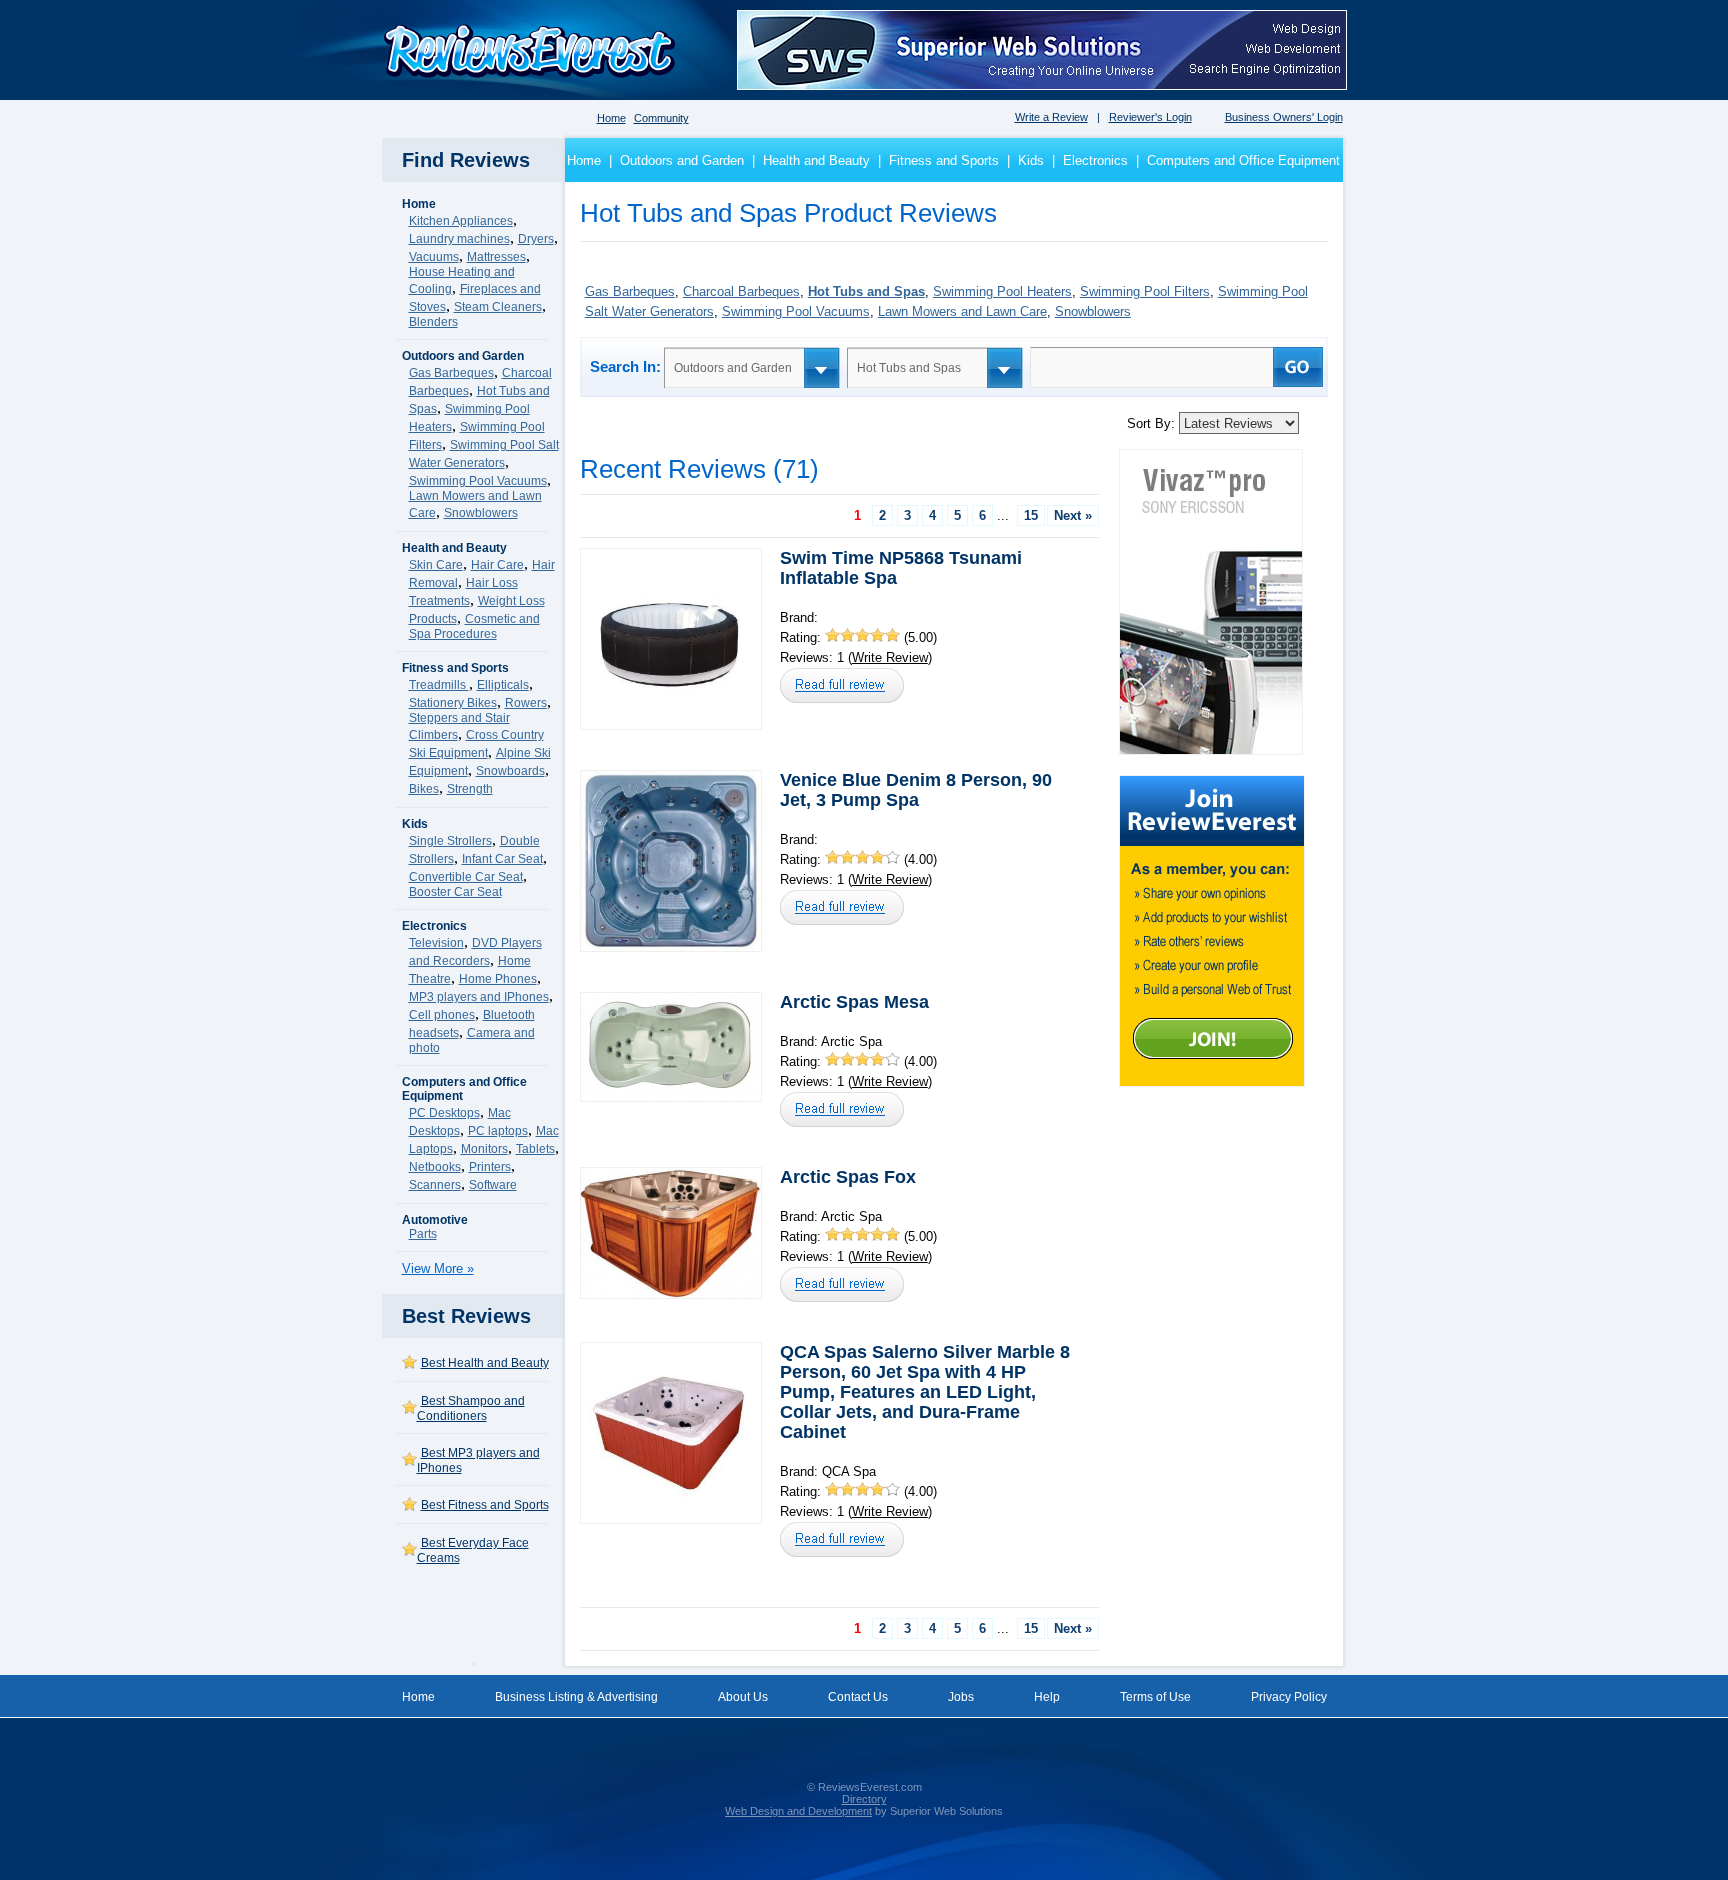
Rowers (526, 703)
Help (1047, 1697)
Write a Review (1051, 117)
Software (493, 1185)
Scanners (435, 1185)
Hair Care (497, 565)
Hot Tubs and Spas (866, 291)
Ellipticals (503, 685)
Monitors (484, 1149)
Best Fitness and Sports (485, 1505)
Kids (1031, 160)
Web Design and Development (798, 1811)
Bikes (424, 789)
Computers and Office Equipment (1243, 160)
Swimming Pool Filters (1145, 291)
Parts (423, 1234)
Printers (490, 1167)
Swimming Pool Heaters (1002, 291)
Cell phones (442, 1015)
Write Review (890, 657)
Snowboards (510, 771)
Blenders (433, 322)
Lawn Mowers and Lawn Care (962, 311)
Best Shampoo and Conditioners (471, 1408)
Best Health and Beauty (485, 1363)
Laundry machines (459, 239)
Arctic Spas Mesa (854, 1002)
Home (611, 118)
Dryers (536, 239)
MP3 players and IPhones (479, 997)
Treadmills (439, 685)
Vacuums (434, 257)
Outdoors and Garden (682, 160)
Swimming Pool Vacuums (478, 481)
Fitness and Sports (944, 160)
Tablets (535, 1149)
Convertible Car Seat (466, 877)
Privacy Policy (1289, 1697)
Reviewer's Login (1150, 117)
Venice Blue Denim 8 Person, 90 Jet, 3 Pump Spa (916, 790)
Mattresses (496, 257)
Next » (1073, 515)
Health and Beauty (816, 160)
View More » (438, 1268)
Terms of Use (1155, 1697)
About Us (743, 1697)
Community (661, 118)
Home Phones (498, 979)
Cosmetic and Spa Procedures (474, 626)
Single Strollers (450, 841)
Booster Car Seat (455, 892)
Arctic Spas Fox (848, 1177)
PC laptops (498, 1131)
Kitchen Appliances (461, 221)
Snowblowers (481, 513)
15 (1031, 515)
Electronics (1095, 160)
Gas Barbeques (451, 373)
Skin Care (436, 565)
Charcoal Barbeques (741, 291)
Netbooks (435, 1167)
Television (436, 943)
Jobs (961, 1697)
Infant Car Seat (502, 859)
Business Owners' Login (1284, 117)
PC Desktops (444, 1113)
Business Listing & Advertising (576, 1697)
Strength (470, 789)
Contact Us (858, 1697)
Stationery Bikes (453, 703)
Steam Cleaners (498, 307)
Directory (864, 1799)
